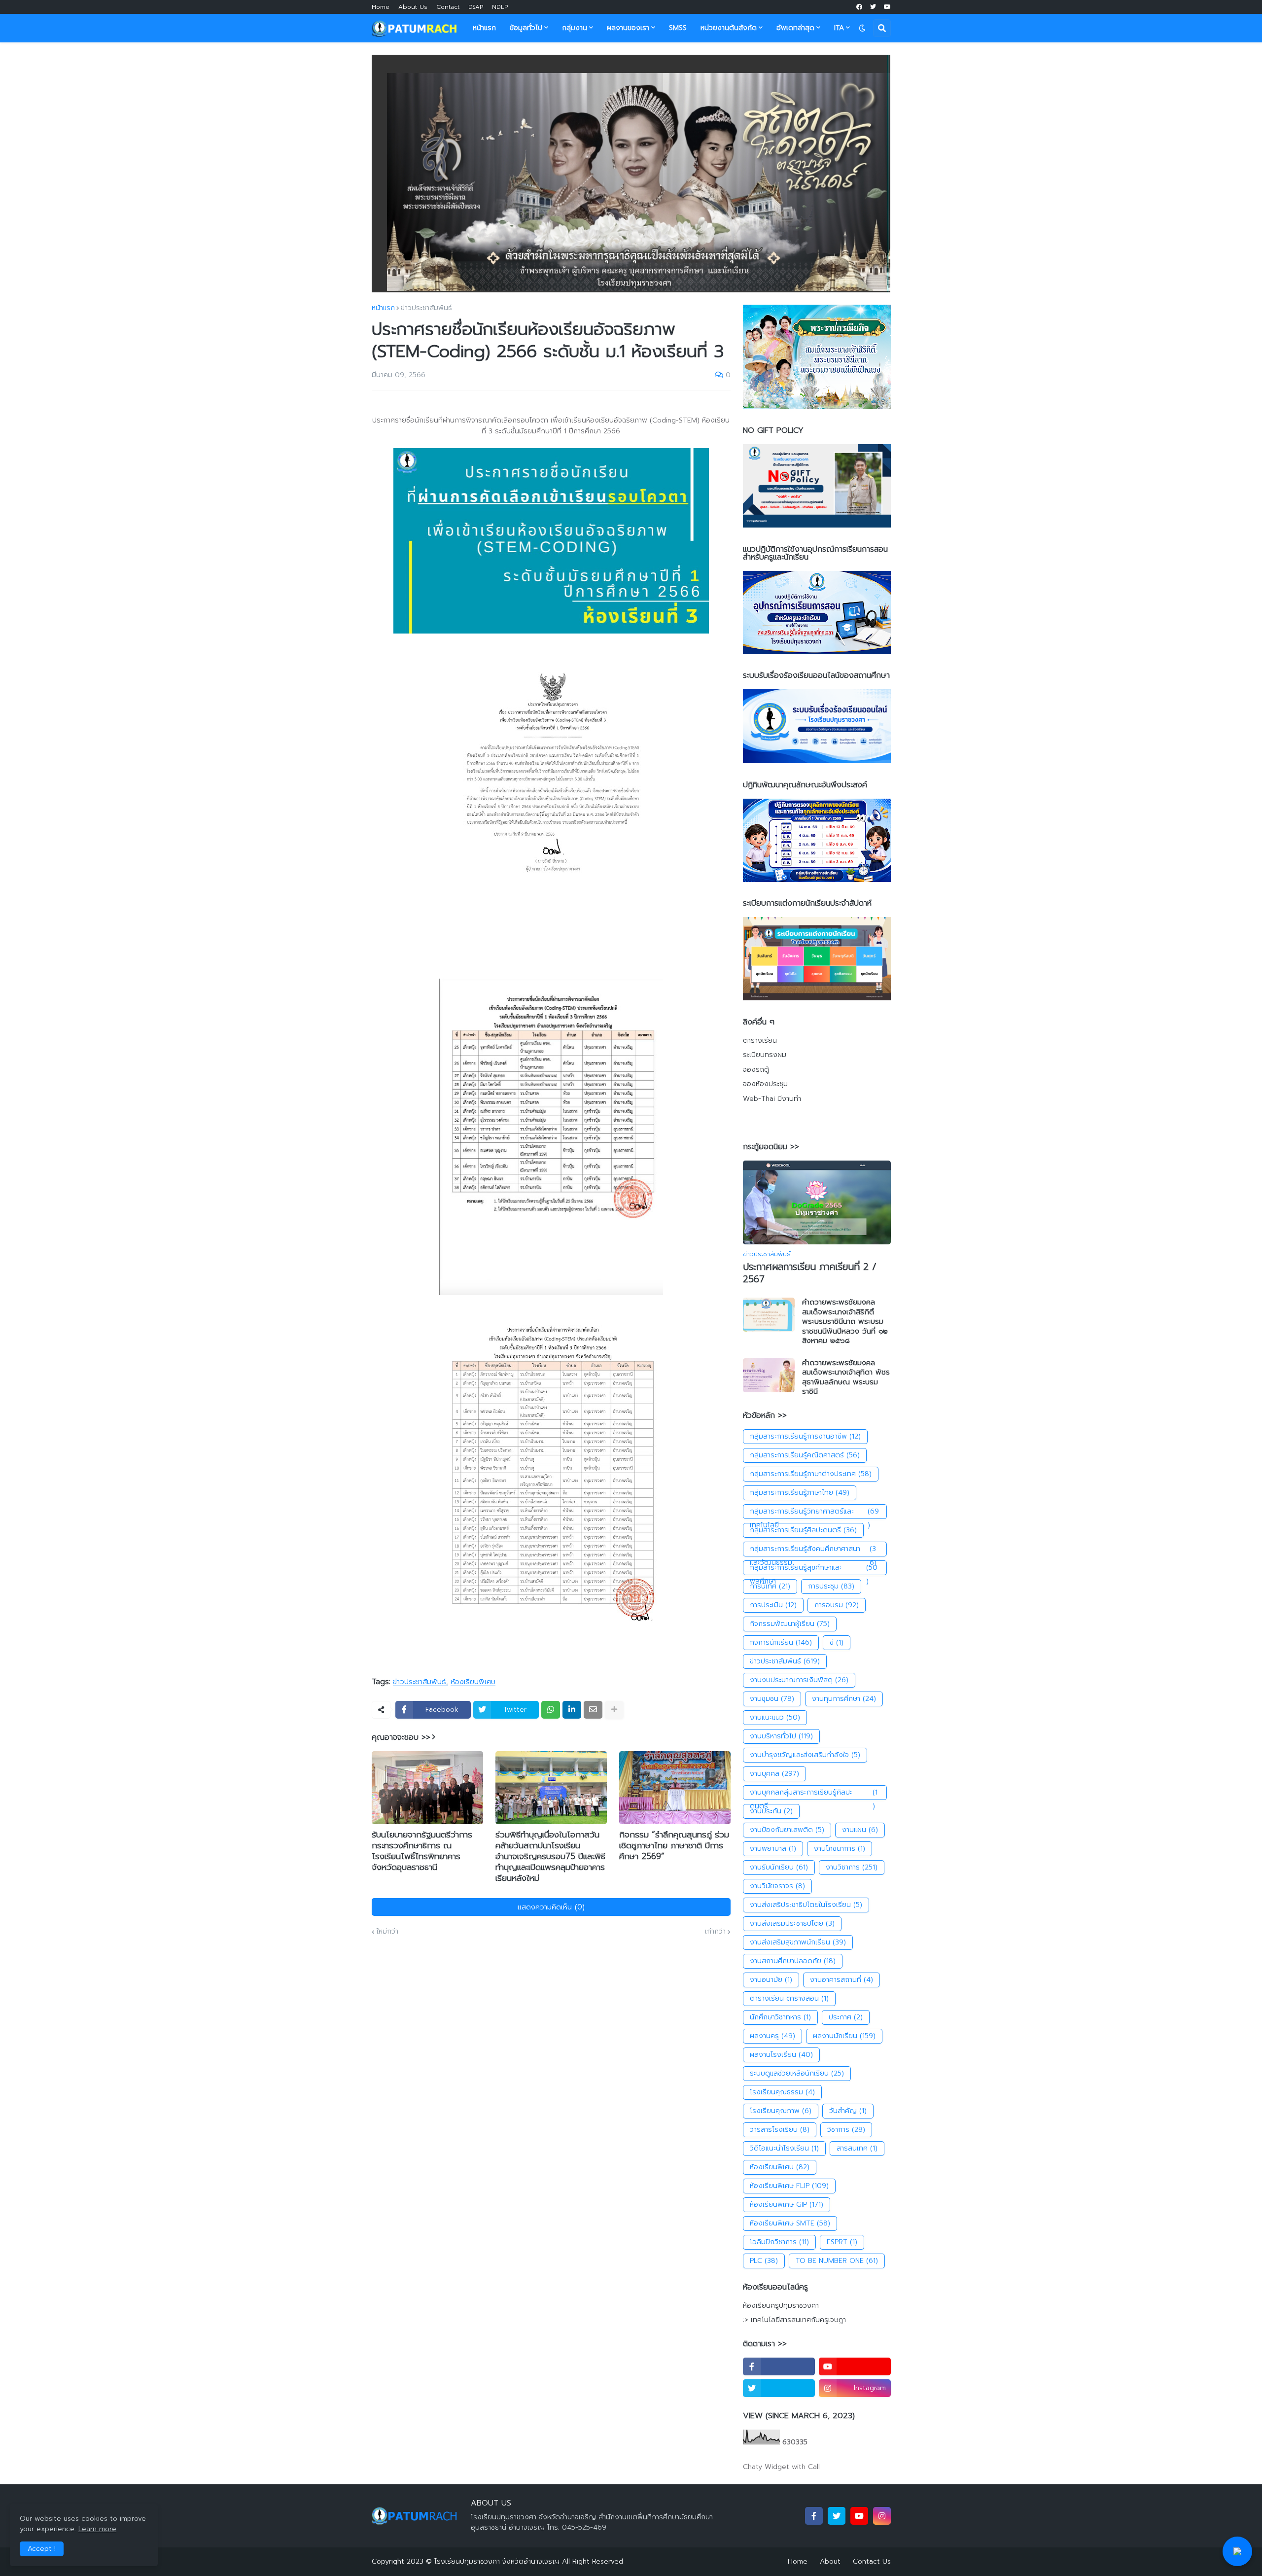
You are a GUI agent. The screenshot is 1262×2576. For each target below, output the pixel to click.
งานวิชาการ (852, 1867)
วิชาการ (846, 2130)
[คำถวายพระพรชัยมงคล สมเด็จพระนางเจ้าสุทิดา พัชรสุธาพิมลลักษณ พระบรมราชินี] (769, 1375)
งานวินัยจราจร (777, 1886)
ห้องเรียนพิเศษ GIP (787, 2205)
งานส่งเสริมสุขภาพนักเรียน (798, 1942)
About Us (413, 7)
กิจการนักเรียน (781, 1642)
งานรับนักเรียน (779, 1867)
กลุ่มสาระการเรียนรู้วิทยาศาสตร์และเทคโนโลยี (815, 1513)
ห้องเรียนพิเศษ (473, 1682)
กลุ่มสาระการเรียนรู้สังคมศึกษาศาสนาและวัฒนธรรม (813, 1550)
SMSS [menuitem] (678, 28)
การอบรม (837, 1605)
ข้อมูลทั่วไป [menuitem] (526, 28)
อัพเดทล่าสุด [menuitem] (795, 28)
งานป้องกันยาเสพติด (787, 1830)
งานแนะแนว (775, 1717)
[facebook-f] (779, 2366)
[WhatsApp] (551, 1710)
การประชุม (831, 1586)
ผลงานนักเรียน (844, 2036)
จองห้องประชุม (765, 1084)
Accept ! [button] (42, 2549)
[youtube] (887, 7)
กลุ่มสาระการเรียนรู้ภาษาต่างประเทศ (811, 1474)
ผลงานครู (772, 2036)
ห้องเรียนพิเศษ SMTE (790, 2223)
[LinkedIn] (572, 1710)
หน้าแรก (383, 308)
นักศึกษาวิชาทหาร (780, 2017)
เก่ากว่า (715, 1932)
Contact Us (872, 2561)
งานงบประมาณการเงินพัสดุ (799, 1680)
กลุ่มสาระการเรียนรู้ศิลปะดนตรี (803, 1530)
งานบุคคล (774, 1774)
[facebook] (859, 7)
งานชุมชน (772, 1699)
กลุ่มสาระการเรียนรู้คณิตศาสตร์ (805, 1455)
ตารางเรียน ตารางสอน (789, 1998)
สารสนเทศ (857, 2148)
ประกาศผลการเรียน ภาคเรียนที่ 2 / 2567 (810, 1273)
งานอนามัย (771, 1980)
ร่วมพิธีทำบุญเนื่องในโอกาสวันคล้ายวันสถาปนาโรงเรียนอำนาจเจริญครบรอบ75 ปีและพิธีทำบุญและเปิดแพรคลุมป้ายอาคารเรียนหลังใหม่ (550, 1856)
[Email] (593, 1710)
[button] (862, 28)
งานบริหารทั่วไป (781, 1736)
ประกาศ (846, 2017)
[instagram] (882, 2516)
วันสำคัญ (848, 2111)
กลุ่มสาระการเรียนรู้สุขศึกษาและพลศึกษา (814, 1569)
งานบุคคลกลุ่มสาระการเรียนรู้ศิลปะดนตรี (814, 1794)
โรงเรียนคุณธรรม (782, 2092)
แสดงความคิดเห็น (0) (551, 1907)
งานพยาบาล (773, 1849)
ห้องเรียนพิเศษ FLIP (789, 2186)
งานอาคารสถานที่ (841, 1980)
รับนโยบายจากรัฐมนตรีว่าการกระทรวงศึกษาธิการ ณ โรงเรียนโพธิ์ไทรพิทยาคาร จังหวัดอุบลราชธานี (422, 1851)
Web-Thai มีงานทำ (772, 1099)
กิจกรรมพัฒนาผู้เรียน (790, 1624)
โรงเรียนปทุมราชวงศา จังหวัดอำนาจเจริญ (497, 2561)
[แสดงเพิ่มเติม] (614, 1710)
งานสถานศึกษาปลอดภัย (793, 1961)
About (830, 2561)
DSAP (476, 7)
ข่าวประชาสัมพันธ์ (426, 308)
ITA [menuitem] (839, 28)
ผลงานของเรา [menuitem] (628, 28)
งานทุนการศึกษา (844, 1699)
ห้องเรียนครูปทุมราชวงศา (781, 2306)
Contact (448, 7)
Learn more (97, 2529)
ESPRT (842, 2242)
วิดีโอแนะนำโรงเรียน (784, 2148)
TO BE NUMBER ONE (837, 2261)
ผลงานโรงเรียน (781, 2055)
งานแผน (860, 1830)
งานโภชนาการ (840, 1849)
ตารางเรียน (760, 1041)
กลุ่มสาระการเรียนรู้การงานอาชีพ (805, 1436)
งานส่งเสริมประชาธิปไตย (792, 1923)
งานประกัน (771, 1811)
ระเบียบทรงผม (765, 1055)
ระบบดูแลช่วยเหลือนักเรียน (797, 2073)
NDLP (500, 7)
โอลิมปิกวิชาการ (779, 2242)
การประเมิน (773, 1605)
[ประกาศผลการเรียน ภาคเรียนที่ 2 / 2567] (817, 1202)
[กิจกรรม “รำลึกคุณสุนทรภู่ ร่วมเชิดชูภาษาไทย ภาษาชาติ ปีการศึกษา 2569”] (675, 1788)
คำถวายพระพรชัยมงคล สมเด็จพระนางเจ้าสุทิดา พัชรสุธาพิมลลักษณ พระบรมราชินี (846, 1377)
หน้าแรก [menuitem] (484, 28)
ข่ (837, 1642)
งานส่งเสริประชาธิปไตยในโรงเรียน (806, 1905)
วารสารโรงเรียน (780, 2130)
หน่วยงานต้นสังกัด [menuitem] (729, 28)
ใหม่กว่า (387, 1932)
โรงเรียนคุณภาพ (781, 2111)
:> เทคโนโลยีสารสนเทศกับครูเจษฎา (794, 2320)
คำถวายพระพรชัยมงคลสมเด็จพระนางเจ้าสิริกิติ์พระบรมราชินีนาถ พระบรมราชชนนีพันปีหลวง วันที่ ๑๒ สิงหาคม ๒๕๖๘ (845, 1322)
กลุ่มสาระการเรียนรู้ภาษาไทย (800, 1493)
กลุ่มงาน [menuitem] (575, 28)
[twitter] (873, 7)
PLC (764, 2261)
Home (381, 7)
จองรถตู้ (756, 1070)
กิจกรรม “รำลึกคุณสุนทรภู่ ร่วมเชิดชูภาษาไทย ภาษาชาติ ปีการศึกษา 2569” (674, 1845)
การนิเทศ (770, 1586)
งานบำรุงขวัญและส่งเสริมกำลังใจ (805, 1755)
